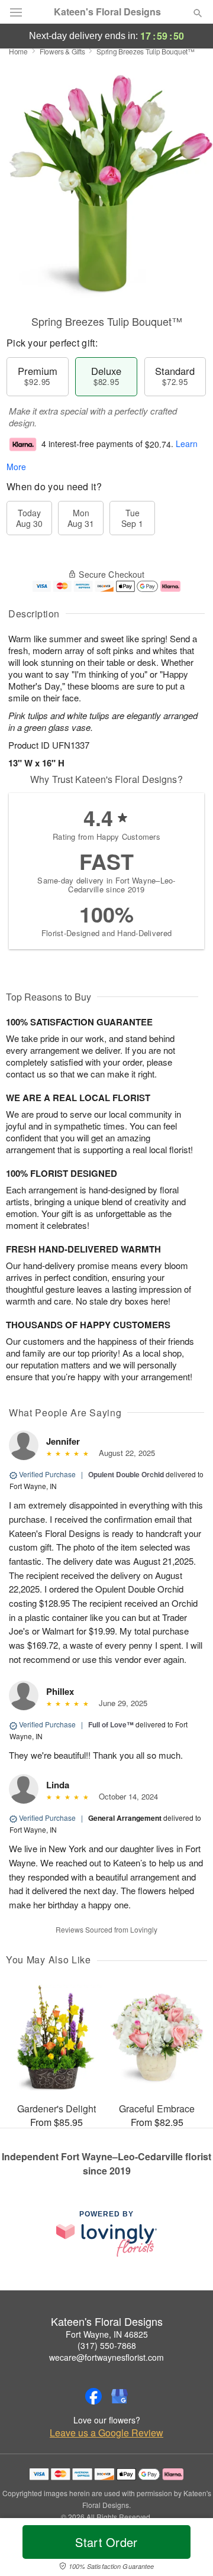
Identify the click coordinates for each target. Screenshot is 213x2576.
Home (18, 51)
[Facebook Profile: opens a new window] (93, 2396)
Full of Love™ (111, 1724)
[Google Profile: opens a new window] (120, 2396)
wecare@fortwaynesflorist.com (106, 2357)
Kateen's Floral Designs (107, 12)
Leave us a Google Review (106, 2433)
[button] (188, 2549)
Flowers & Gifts (62, 51)
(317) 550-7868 (107, 2345)
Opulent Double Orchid (126, 1474)
